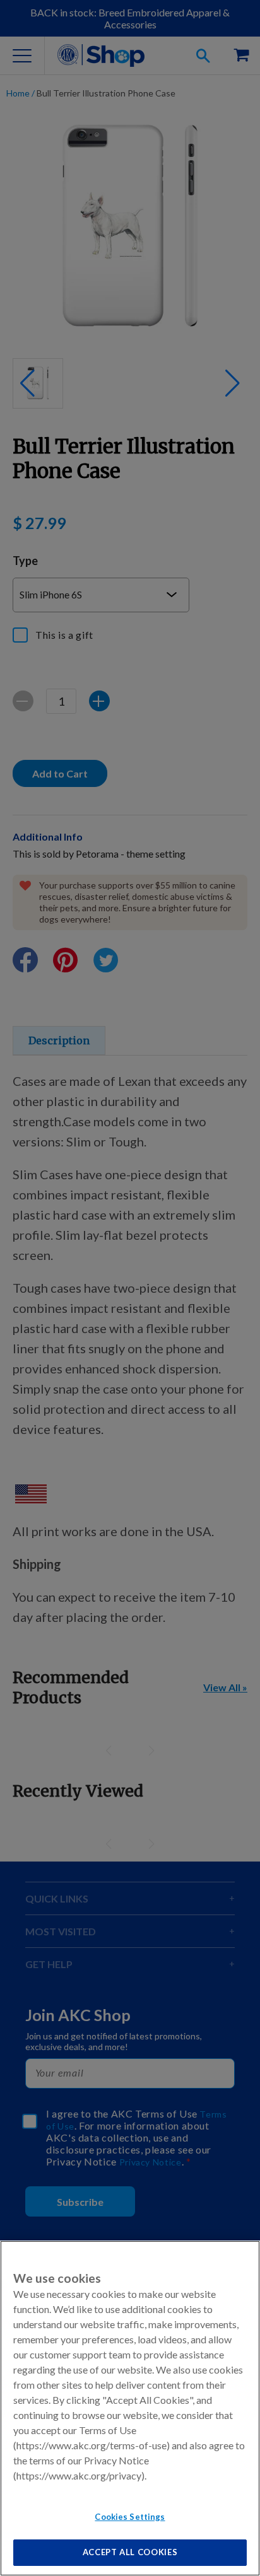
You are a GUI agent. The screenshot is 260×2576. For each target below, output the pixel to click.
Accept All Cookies (130, 2552)
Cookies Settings (130, 2517)
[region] (130, 2408)
